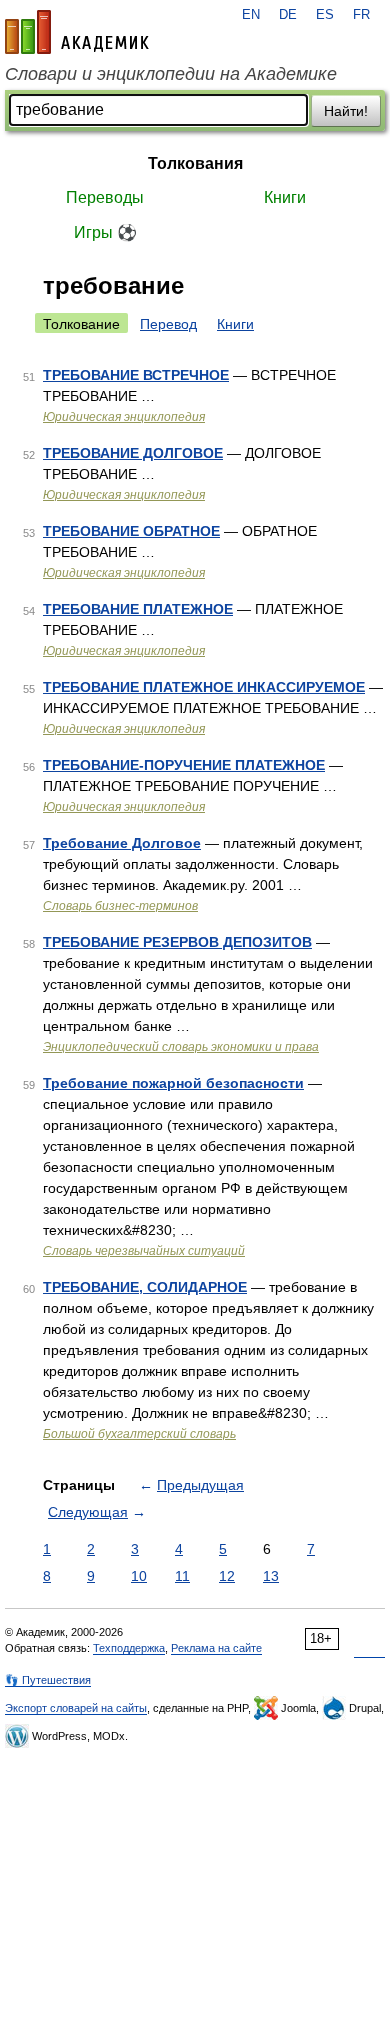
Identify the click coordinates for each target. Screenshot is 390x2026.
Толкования (195, 163)
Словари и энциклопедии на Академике (171, 74)
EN (251, 15)
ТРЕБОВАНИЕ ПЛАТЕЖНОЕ (138, 609)
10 (139, 1576)
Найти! (346, 111)
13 (271, 1576)
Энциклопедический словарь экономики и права (181, 1047)
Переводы (105, 197)
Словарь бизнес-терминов (120, 906)
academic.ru (77, 32)
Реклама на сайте (216, 1648)
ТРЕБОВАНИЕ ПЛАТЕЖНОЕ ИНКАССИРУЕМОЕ (204, 687)
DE (288, 15)
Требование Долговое (122, 843)
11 (182, 1576)
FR (361, 15)
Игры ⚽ (105, 232)
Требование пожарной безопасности (173, 1083)
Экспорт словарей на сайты (76, 1708)
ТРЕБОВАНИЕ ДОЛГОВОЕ (133, 453)
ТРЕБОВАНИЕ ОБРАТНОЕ (131, 531)
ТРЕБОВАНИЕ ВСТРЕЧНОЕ (136, 375)
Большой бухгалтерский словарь (139, 1434)
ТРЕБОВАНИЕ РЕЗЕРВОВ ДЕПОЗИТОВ (177, 942)
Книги (285, 197)
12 (227, 1576)
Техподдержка (129, 1648)
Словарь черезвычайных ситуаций (144, 1251)
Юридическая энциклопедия (124, 417)
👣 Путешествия (48, 1680)
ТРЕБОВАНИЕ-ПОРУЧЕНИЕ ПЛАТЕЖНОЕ (184, 765)
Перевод (168, 324)
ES (325, 15)
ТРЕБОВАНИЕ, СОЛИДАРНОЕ (145, 1287)
